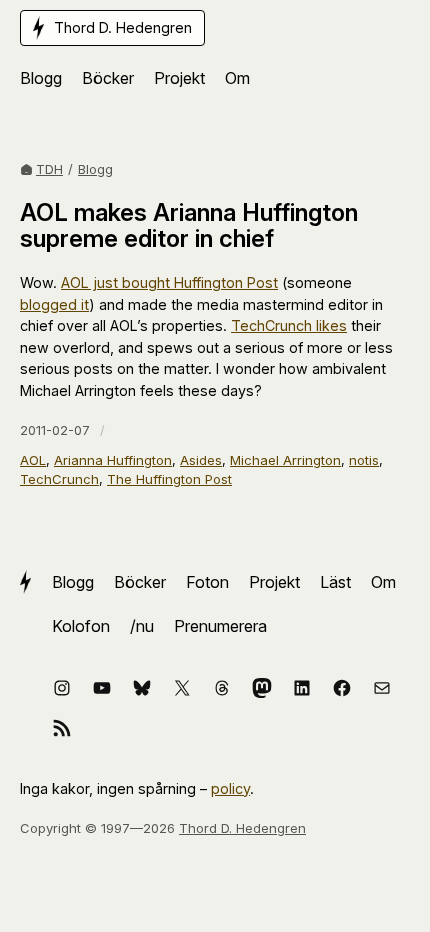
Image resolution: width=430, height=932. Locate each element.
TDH (49, 169)
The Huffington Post (169, 479)
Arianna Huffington (113, 460)
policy (230, 788)
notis (364, 460)
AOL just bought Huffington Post (169, 282)
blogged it (54, 304)
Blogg (95, 169)
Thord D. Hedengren (242, 828)
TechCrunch (59, 479)
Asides (201, 460)
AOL (33, 460)
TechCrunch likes (289, 325)
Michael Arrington (285, 460)
